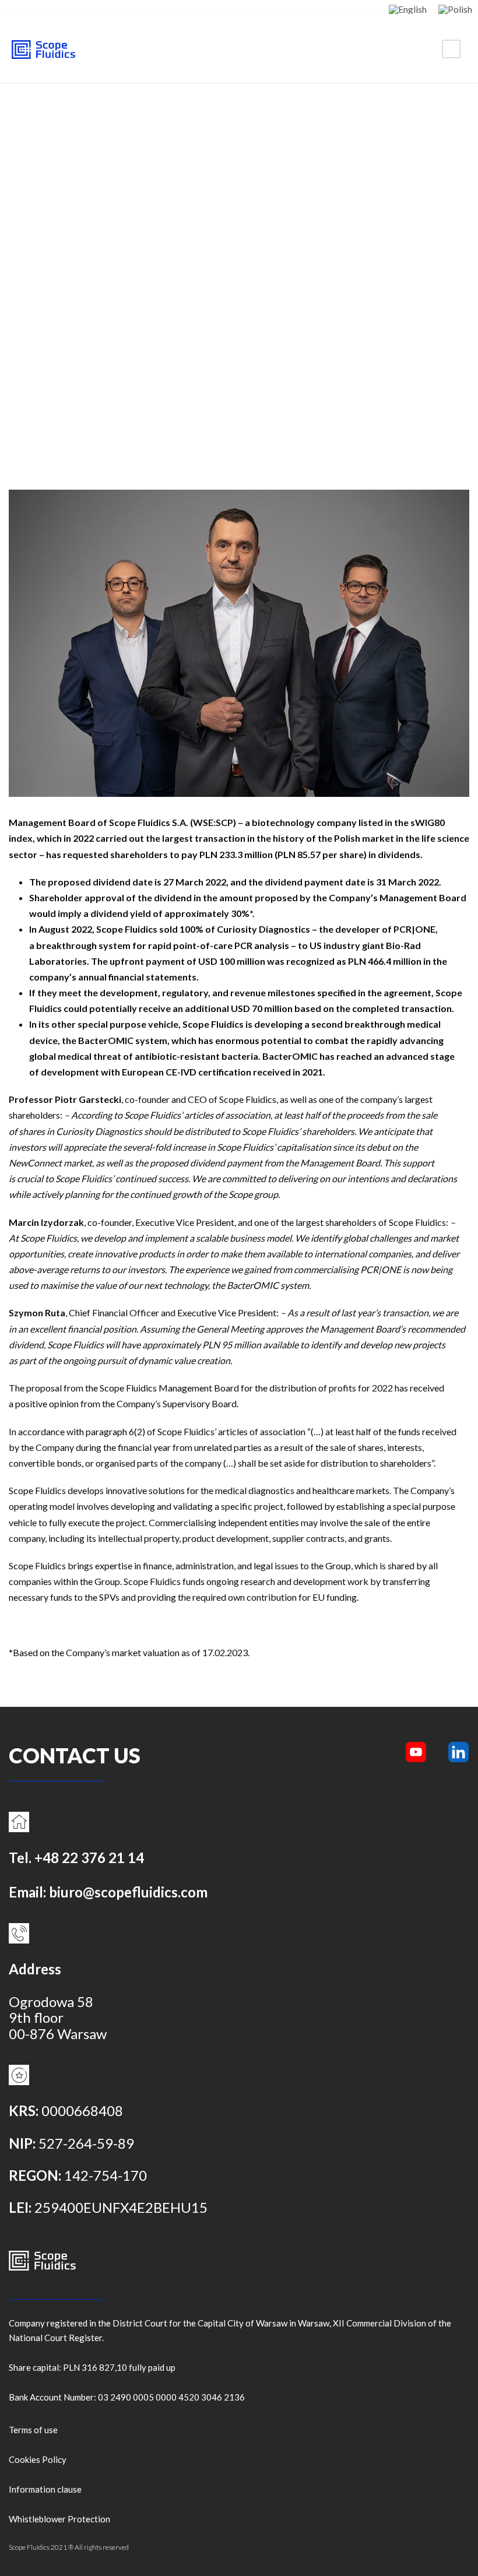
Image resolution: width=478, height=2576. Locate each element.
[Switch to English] (408, 9)
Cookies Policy (38, 2459)
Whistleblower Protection (59, 2519)
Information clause (45, 2489)
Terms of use (33, 2430)
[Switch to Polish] (455, 9)
